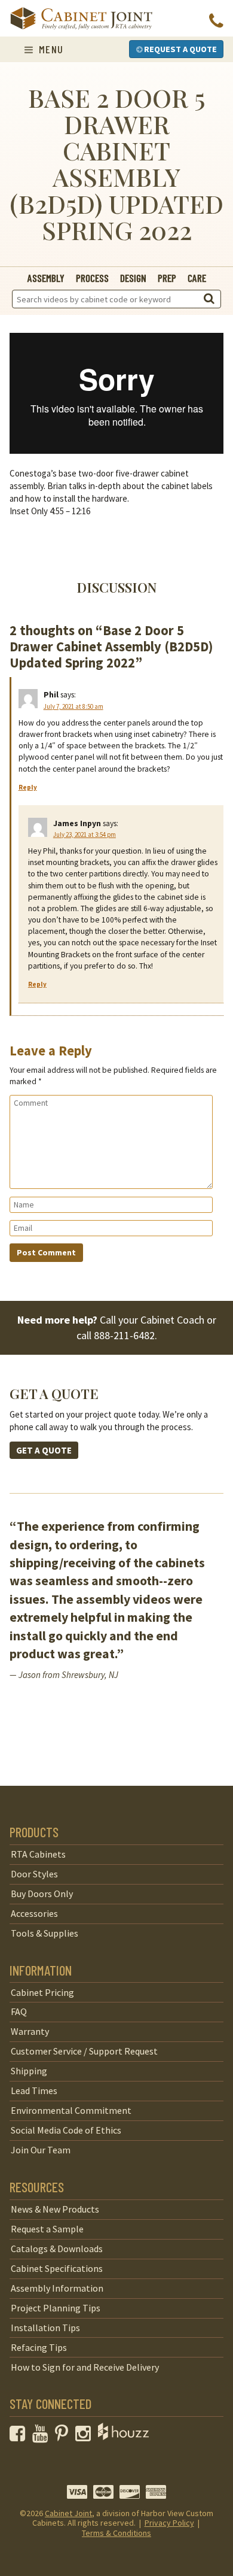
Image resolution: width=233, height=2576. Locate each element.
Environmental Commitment (71, 2110)
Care (197, 278)
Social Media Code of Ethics (66, 2130)
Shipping (29, 2071)
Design (133, 278)
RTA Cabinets (38, 1854)
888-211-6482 (124, 1335)
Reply (28, 787)
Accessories (34, 1913)
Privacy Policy (169, 2523)
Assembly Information (57, 2288)
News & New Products (55, 2209)
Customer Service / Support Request (84, 2051)
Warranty (30, 2031)
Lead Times (34, 2090)
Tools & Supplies (45, 1933)
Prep (167, 278)
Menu (49, 49)
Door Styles (34, 1874)
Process (92, 278)
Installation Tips (45, 2328)
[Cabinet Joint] (81, 19)
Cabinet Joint (68, 2513)
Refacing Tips (39, 2347)
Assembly (46, 278)
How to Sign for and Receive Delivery (85, 2367)
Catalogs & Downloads (57, 2249)
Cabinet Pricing (42, 1992)
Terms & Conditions (116, 2533)
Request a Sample (47, 2229)
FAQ (19, 2011)
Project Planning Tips (56, 2308)
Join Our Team (41, 2150)
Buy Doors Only (42, 1894)
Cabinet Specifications (57, 2268)
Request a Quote (180, 49)
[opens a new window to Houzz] (123, 2437)
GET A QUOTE (44, 1450)
